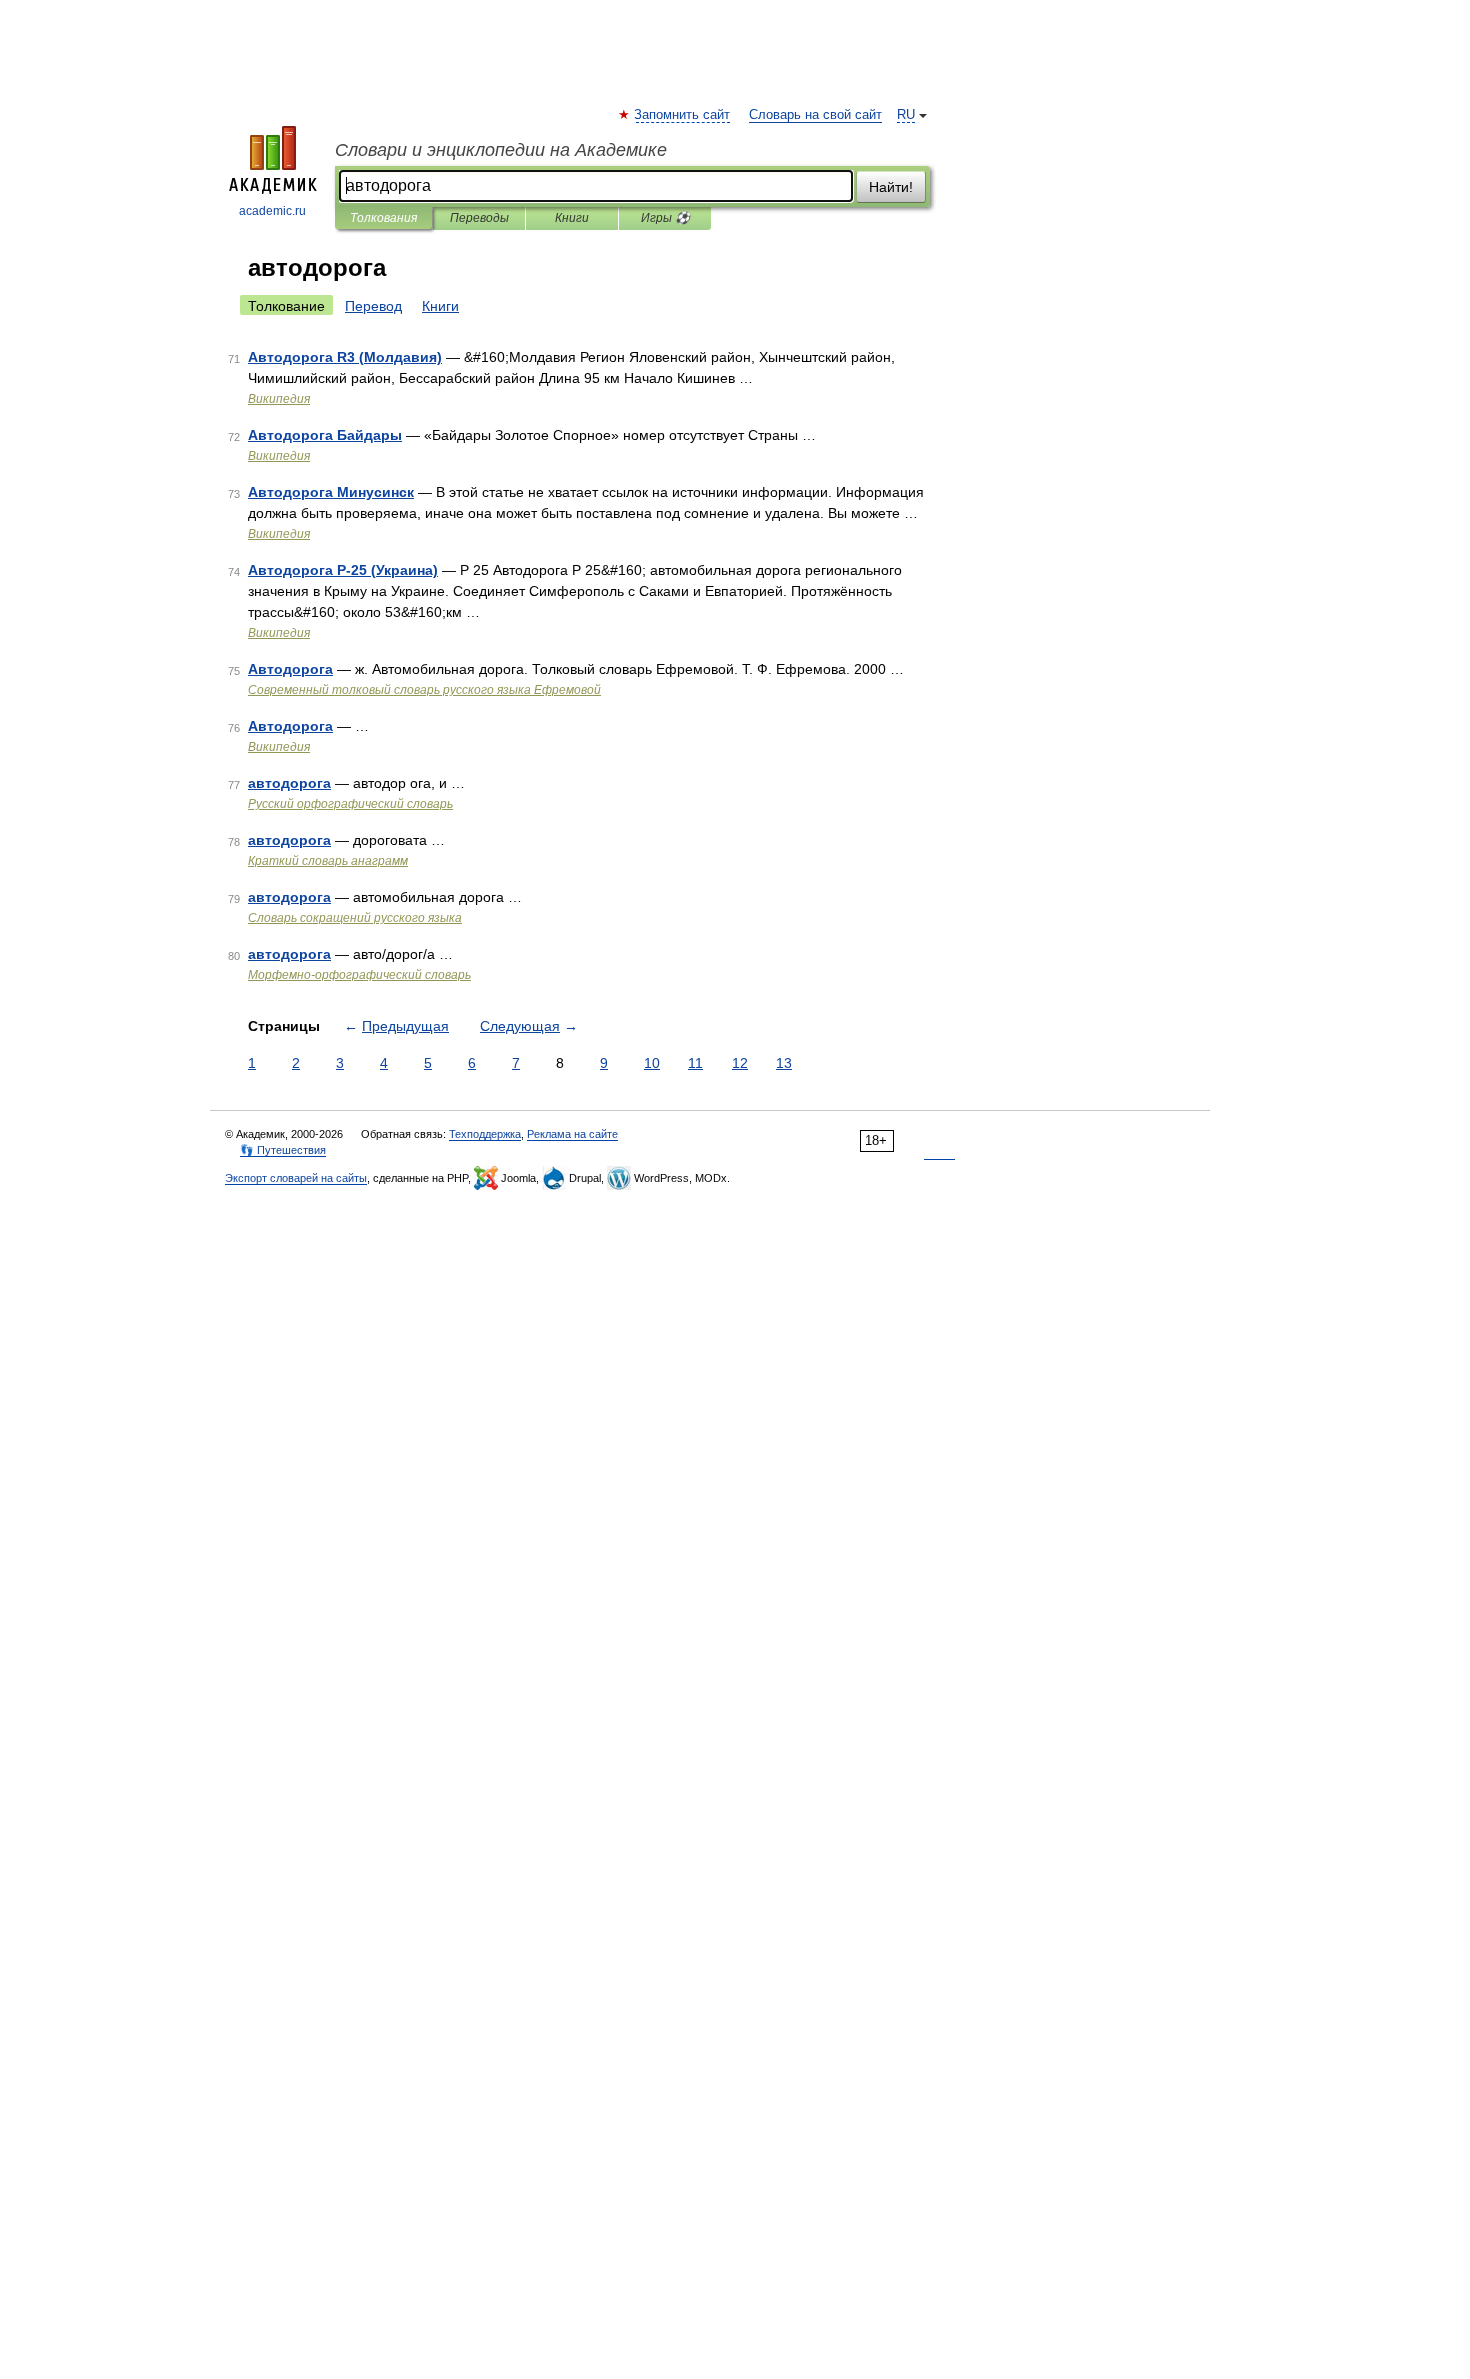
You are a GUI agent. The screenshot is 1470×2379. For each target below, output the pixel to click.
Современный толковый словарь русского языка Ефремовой (424, 690)
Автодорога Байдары (325, 435)
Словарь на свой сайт (815, 115)
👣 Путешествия (283, 1150)
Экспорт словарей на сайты (296, 1178)
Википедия (279, 399)
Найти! (891, 187)
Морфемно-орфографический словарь (359, 975)
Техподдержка (485, 1134)
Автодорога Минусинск (331, 492)
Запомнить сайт (683, 115)
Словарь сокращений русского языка (355, 918)
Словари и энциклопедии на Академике (501, 150)
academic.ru (272, 211)
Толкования (383, 218)
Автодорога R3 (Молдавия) (345, 357)
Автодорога (290, 669)
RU (906, 115)
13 (784, 1063)
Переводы (479, 218)
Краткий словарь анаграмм (328, 861)
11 (695, 1063)
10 (652, 1063)
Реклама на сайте (572, 1134)
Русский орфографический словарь (350, 804)
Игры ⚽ (665, 218)
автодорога (289, 783)
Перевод (373, 306)
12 (740, 1063)
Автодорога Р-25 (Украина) (343, 570)
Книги (572, 218)
